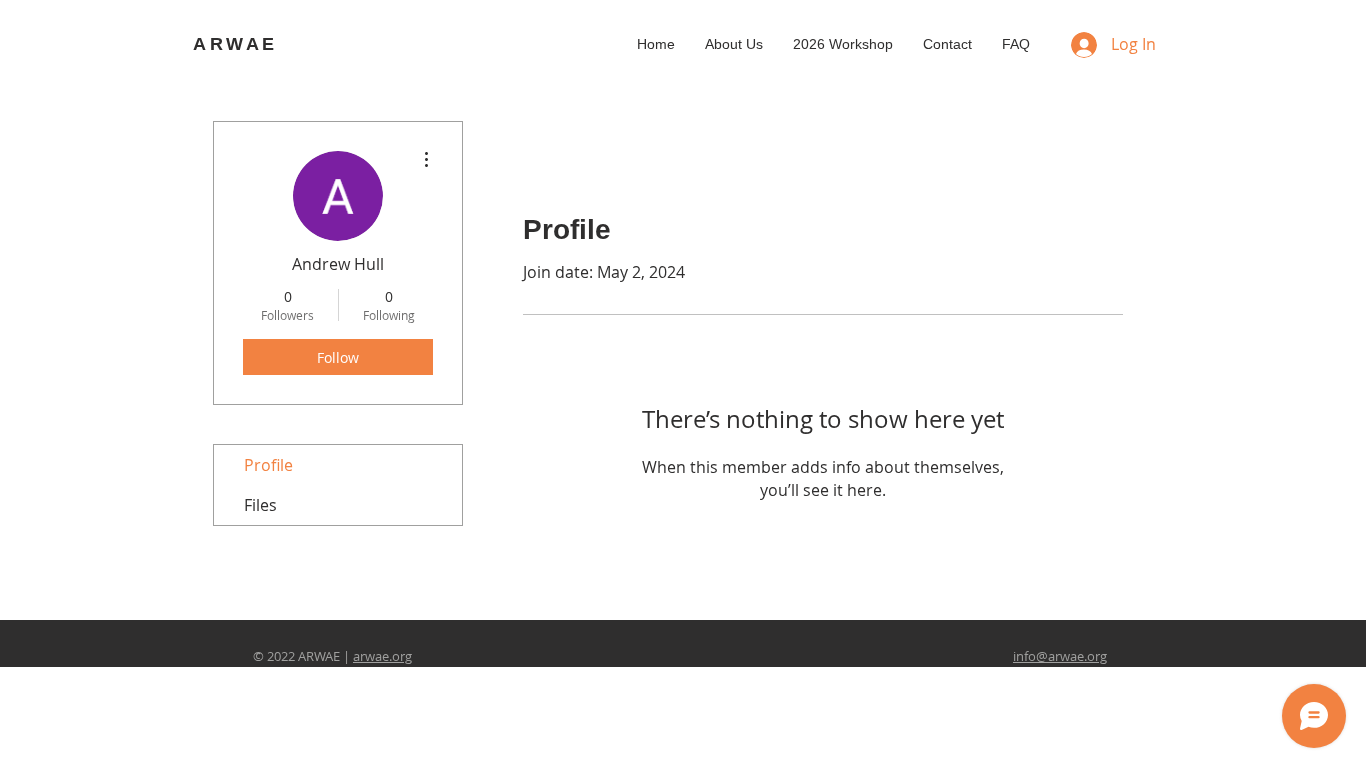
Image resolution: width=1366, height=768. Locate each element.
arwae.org (382, 656)
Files (260, 505)
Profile (268, 465)
